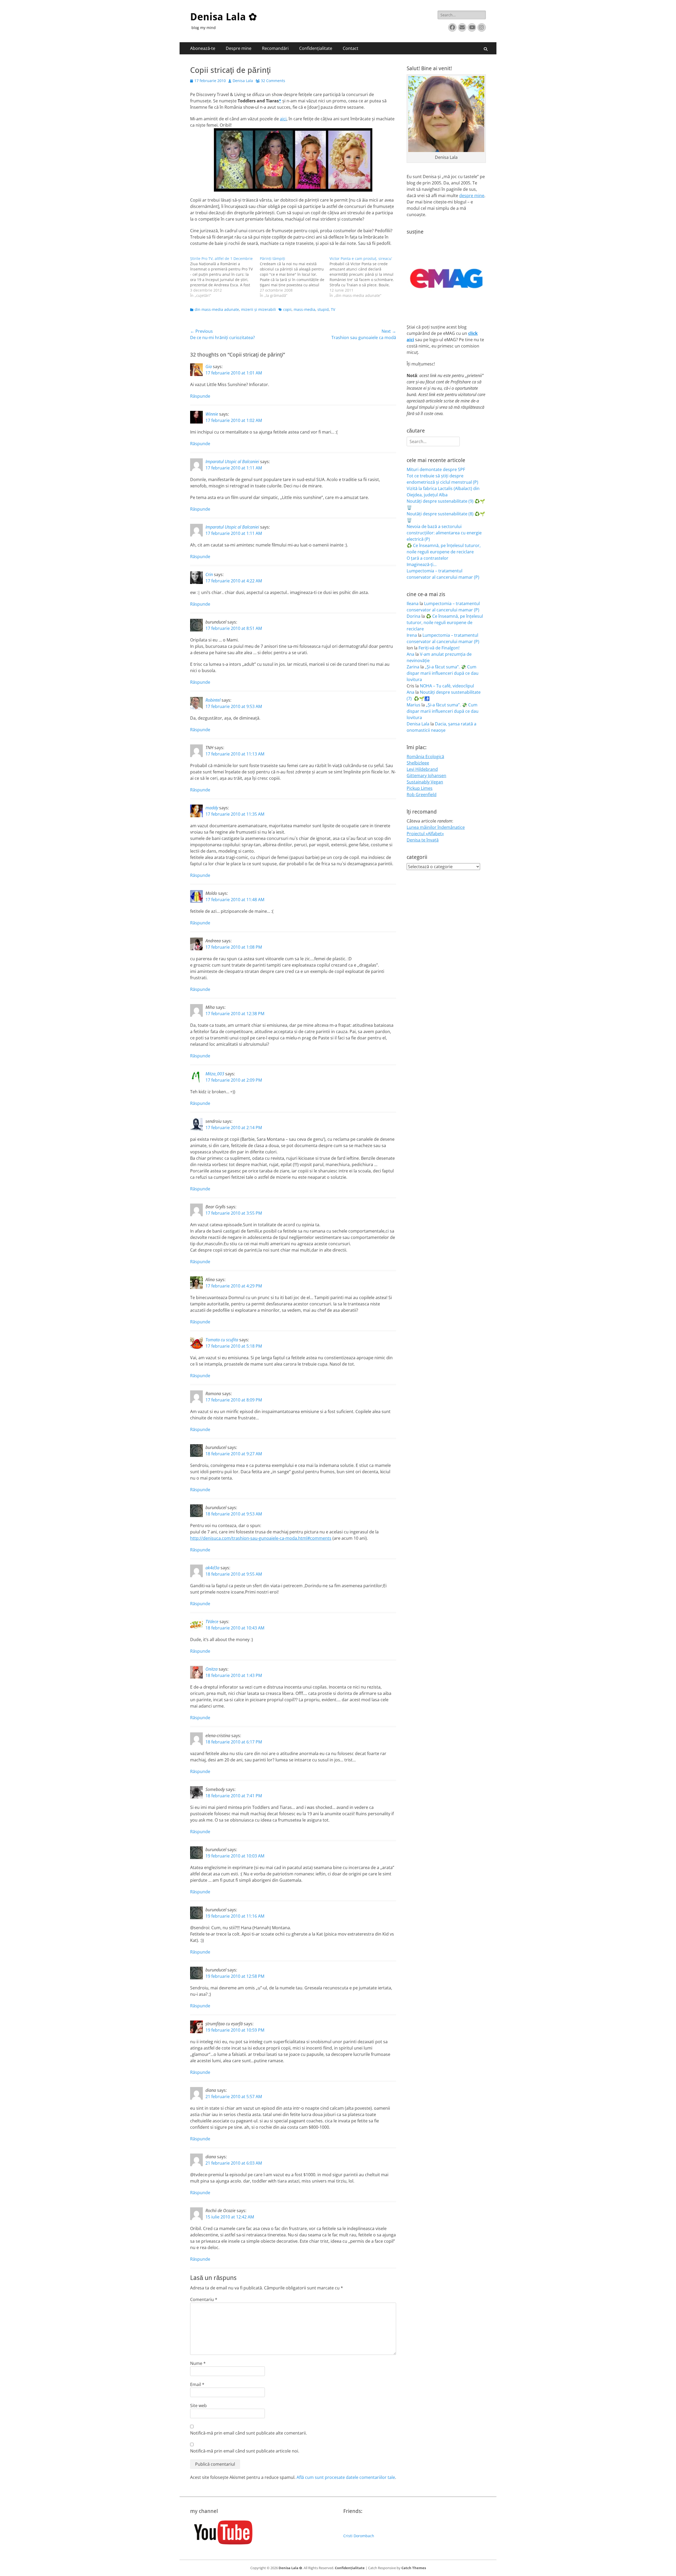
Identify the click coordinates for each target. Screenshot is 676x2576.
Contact (351, 48)
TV (333, 309)
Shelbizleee (418, 763)
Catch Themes (414, 2568)
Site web (198, 2406)
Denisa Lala (243, 81)
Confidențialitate (316, 48)
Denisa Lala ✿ (224, 17)
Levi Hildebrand (422, 769)
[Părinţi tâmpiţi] (295, 277)
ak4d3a (212, 1568)
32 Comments (273, 81)
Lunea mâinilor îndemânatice (436, 827)
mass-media (304, 309)
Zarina (413, 667)
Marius (414, 705)
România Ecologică (425, 757)
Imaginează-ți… (422, 564)
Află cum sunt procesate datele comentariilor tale (346, 2477)
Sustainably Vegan (425, 782)
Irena (412, 635)
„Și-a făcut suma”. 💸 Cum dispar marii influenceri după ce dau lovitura (443, 673)
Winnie (212, 414)
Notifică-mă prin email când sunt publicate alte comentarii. (248, 2433)
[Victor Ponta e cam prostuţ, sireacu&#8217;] (364, 277)
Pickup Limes (420, 788)
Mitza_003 (215, 1074)
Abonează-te (203, 48)
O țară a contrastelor (428, 558)
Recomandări (275, 48)
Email (197, 2384)
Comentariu (204, 2299)
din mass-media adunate (217, 309)
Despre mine (239, 48)
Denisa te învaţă (423, 840)
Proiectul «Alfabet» (425, 834)
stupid (323, 309)
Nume (198, 2363)
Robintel (213, 700)
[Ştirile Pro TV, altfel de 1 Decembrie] (225, 277)
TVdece (212, 1622)
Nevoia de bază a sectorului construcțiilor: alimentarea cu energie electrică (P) (444, 533)
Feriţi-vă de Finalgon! (439, 648)
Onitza (212, 1669)
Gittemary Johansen (426, 776)
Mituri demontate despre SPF (436, 469)
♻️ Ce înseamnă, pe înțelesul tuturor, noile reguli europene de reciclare (445, 622)
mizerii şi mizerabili (259, 309)
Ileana (413, 603)
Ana (410, 654)
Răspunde (200, 396)
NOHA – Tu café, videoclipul (447, 686)
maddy (212, 808)
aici (283, 119)
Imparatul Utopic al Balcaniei (232, 462)
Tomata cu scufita (222, 1340)
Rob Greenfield (422, 795)
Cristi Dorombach (359, 2536)
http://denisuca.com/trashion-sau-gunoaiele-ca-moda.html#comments (261, 1538)
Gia (209, 367)
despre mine (472, 196)
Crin (209, 574)
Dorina (414, 616)
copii (287, 309)
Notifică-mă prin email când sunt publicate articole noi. (245, 2451)
